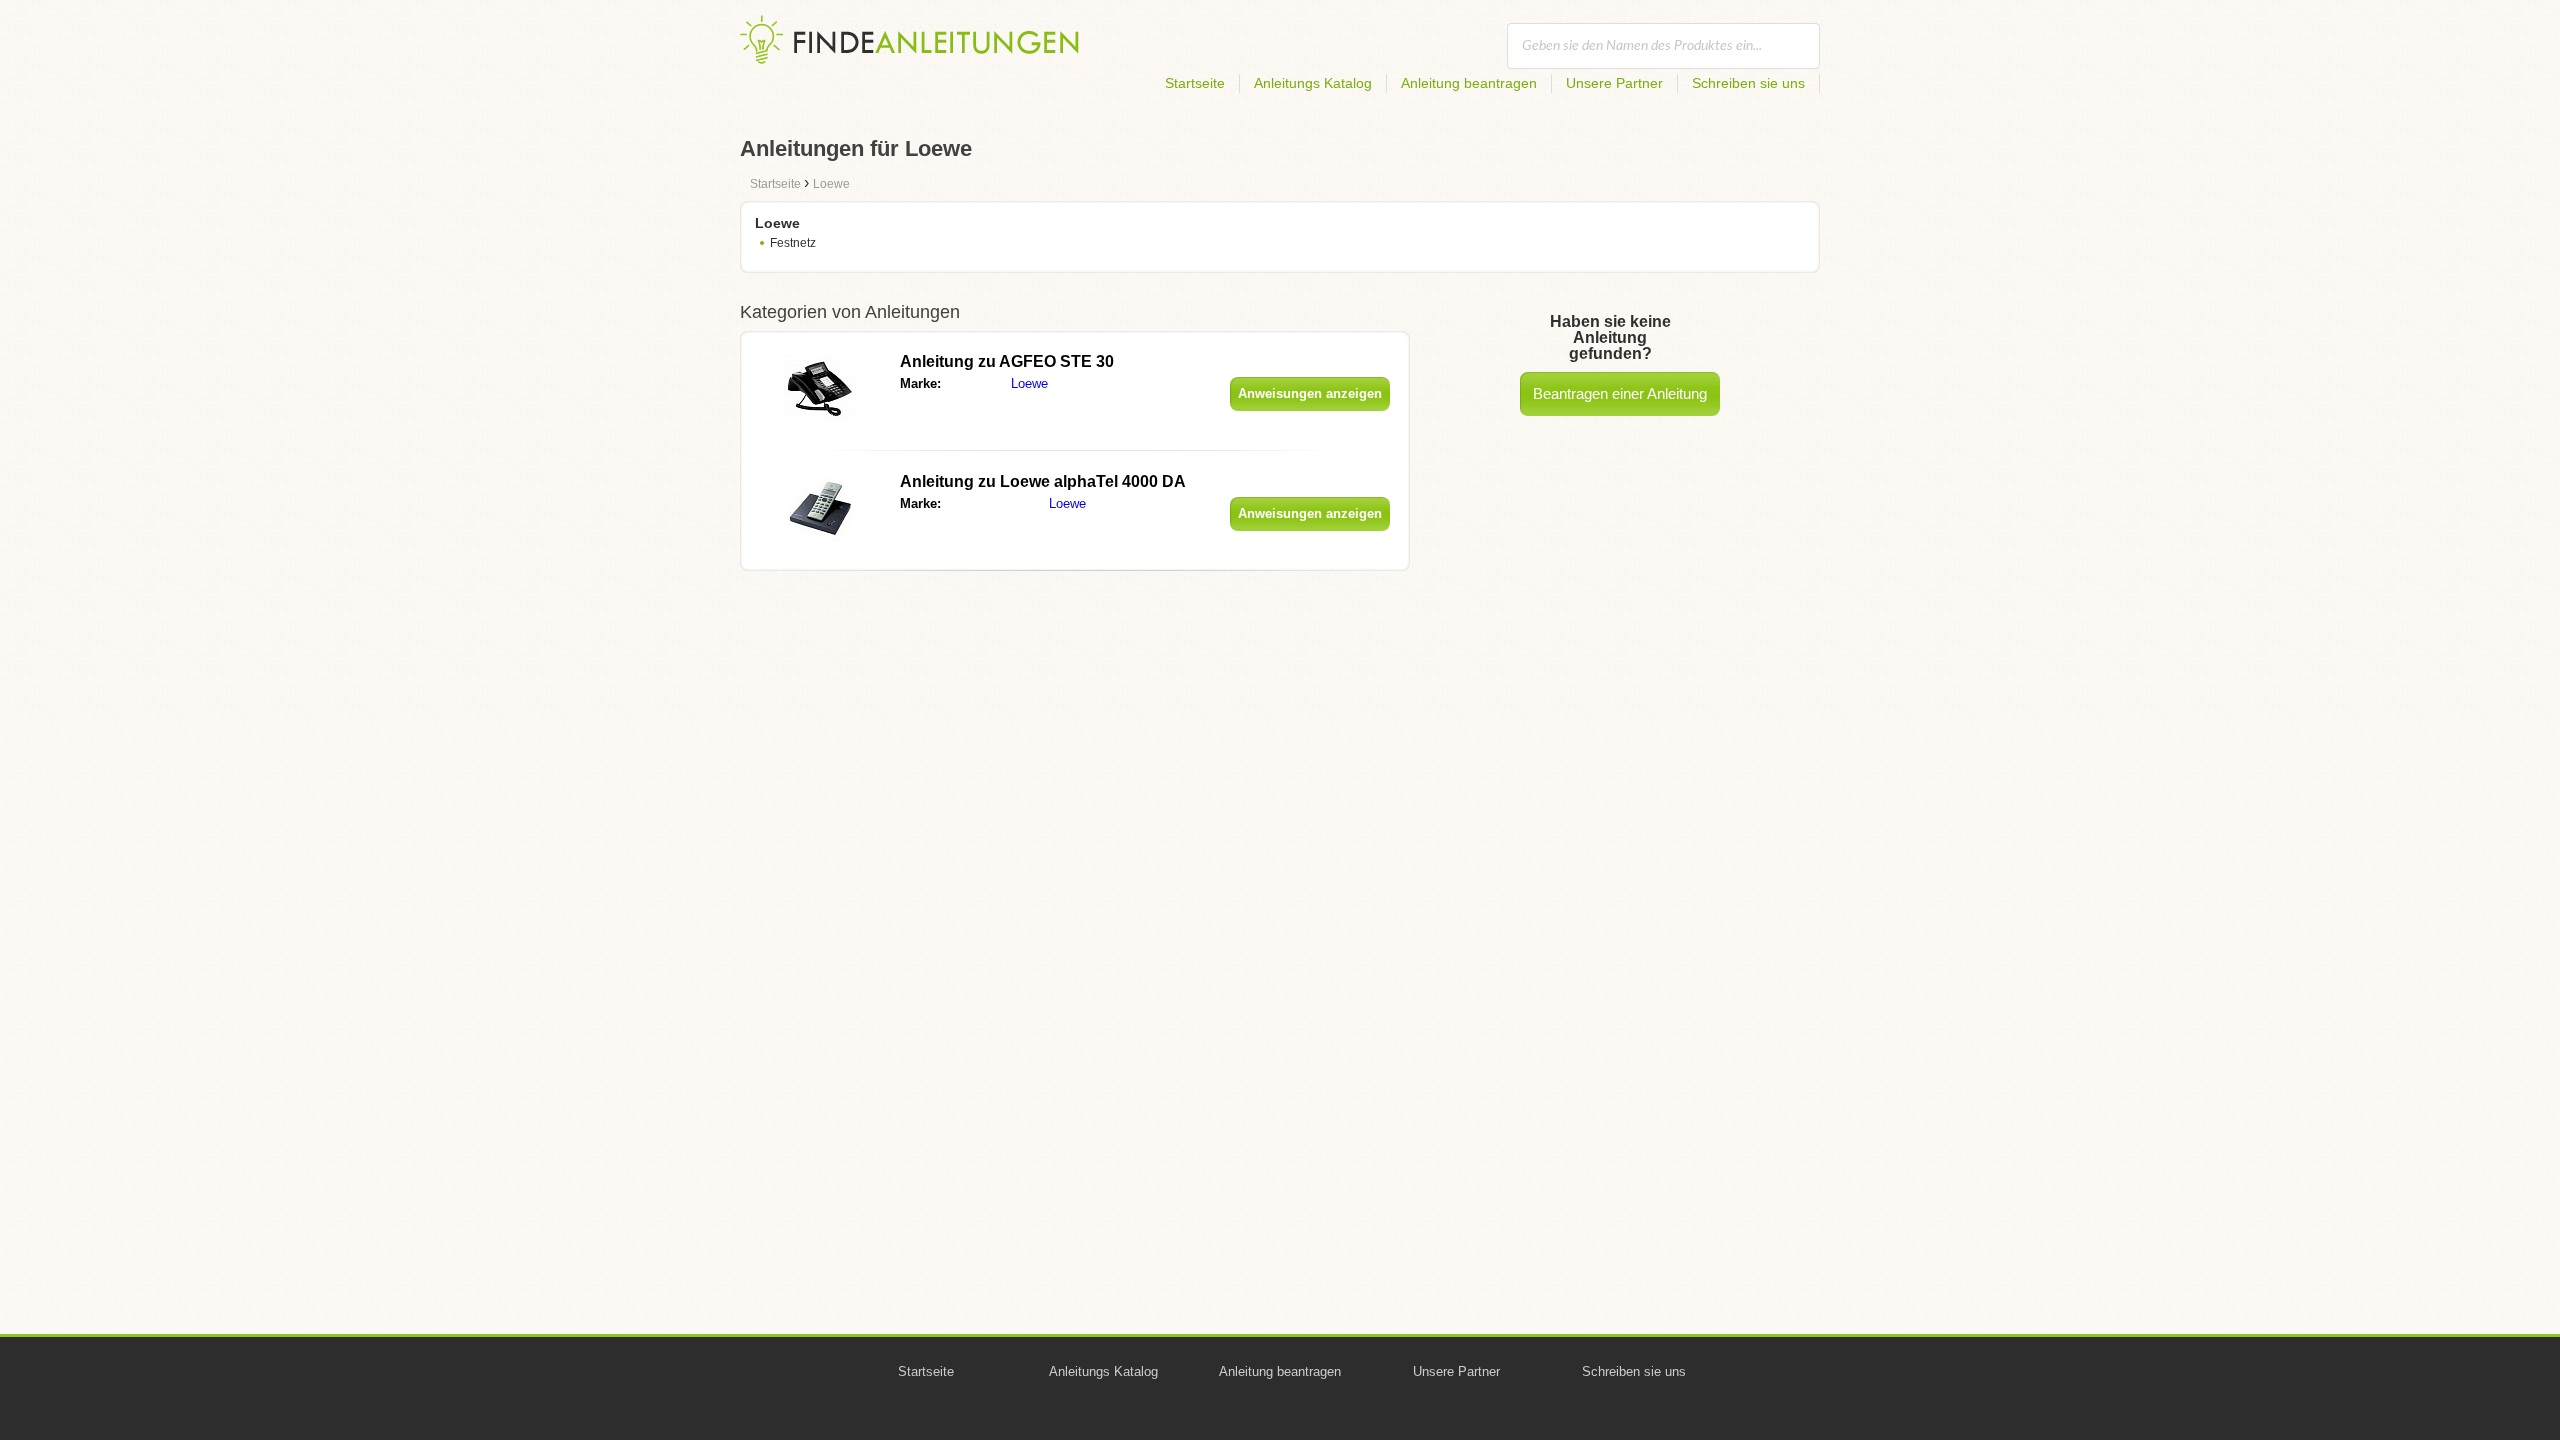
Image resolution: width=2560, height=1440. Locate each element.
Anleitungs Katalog (1313, 83)
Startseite (1195, 83)
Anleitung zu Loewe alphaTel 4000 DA (1043, 481)
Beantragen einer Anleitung (1620, 393)
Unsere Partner (1614, 83)
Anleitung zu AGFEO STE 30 (1007, 361)
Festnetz (793, 243)
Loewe (1029, 383)
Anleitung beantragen (1469, 83)
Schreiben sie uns (1748, 83)
